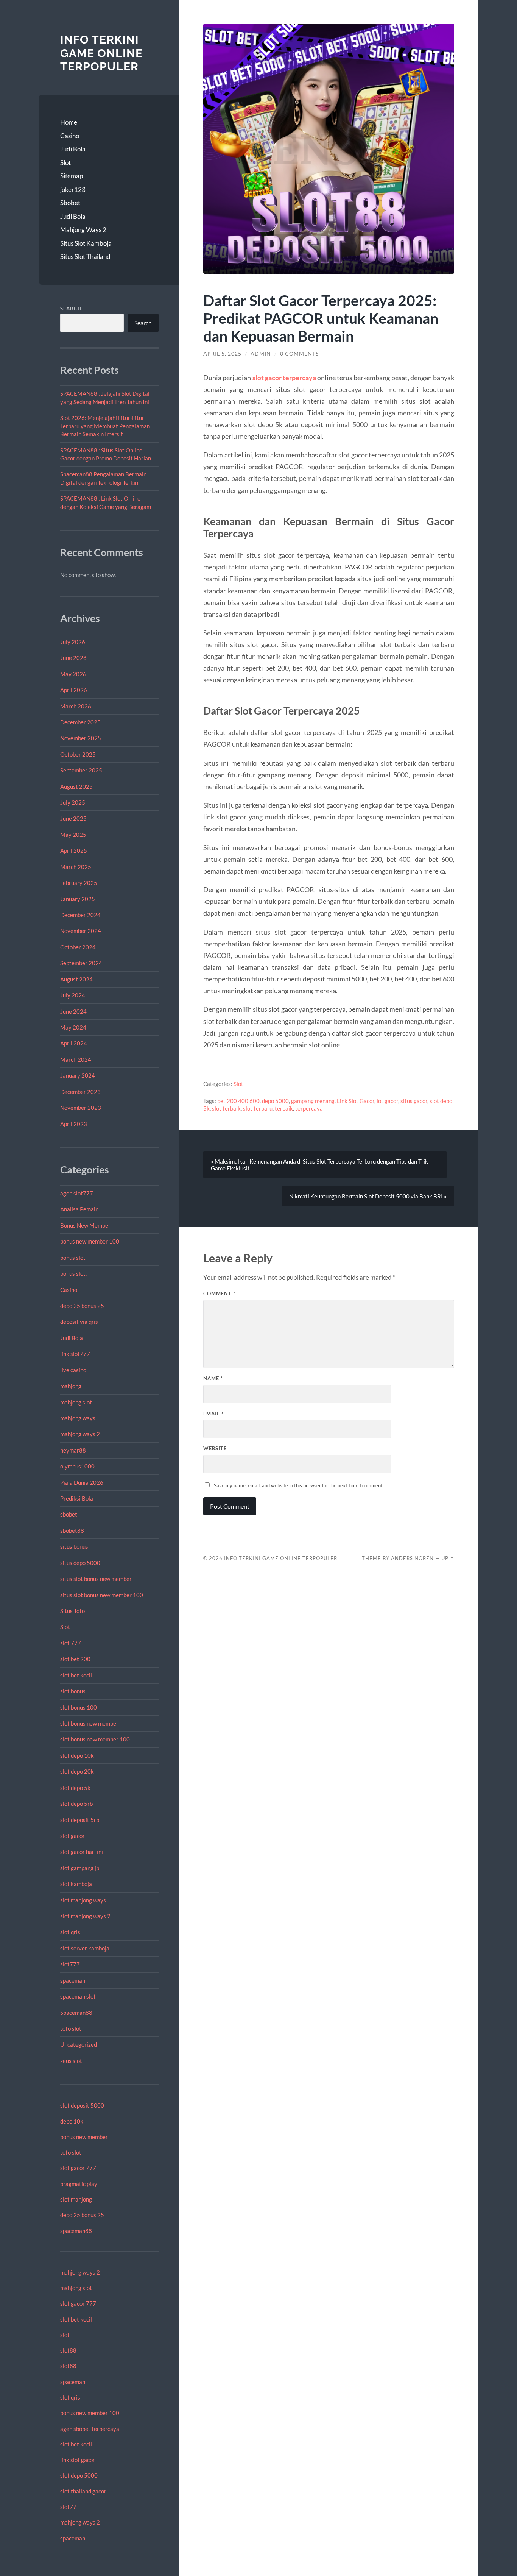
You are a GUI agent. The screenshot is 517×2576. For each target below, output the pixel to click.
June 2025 (73, 818)
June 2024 (73, 1011)
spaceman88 (76, 2231)
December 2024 (80, 915)
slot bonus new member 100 (95, 1739)
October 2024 (78, 947)
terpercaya (309, 1108)
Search (71, 309)
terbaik (284, 1108)
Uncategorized (79, 2044)
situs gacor (414, 1101)
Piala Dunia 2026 (82, 1482)
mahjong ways (78, 1418)
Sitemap (72, 176)
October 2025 (78, 754)
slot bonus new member (89, 1723)
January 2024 (78, 1075)
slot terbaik (226, 1108)
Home (69, 122)
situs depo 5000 (80, 1563)
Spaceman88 (76, 2013)
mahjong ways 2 (80, 1434)
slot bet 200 (75, 1659)
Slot (65, 163)
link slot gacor (78, 2460)
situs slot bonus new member (96, 1579)
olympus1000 (77, 1466)
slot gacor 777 (78, 2168)
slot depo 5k (75, 1788)
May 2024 (73, 1027)
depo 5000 (275, 1101)
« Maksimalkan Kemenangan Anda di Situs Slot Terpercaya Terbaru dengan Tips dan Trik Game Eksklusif (319, 1165)
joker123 (73, 190)
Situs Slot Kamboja (86, 243)
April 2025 (74, 850)
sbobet (69, 1514)
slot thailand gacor (83, 2491)
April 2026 (74, 690)
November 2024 (81, 931)
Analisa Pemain (79, 1209)
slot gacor (72, 1836)
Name (213, 1378)
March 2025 (76, 867)
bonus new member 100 (90, 1241)
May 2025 (73, 835)
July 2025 (73, 802)
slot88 (68, 2350)
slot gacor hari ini (82, 1852)
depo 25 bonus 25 (82, 1306)
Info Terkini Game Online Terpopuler (101, 53)
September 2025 (81, 770)
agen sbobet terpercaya (90, 2429)
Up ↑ (448, 1558)
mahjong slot (76, 1402)
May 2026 (73, 674)
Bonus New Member (85, 1225)
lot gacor (387, 1101)
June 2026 (73, 658)
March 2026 (76, 706)
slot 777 (71, 1643)
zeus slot (71, 2061)
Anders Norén (412, 1558)
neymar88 (73, 1450)
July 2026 (73, 642)
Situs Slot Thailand (85, 257)
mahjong (71, 1386)
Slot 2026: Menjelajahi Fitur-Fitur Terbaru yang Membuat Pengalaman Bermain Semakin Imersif (105, 426)
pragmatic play (79, 2184)
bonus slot (73, 1258)
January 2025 (78, 899)
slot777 (70, 1964)
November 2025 (81, 738)
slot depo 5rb (76, 1804)
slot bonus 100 (79, 1707)
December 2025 (80, 722)
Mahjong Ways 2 (83, 230)
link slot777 (75, 1354)
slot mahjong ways (83, 1900)
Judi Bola (73, 149)
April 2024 (74, 1043)
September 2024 (81, 963)
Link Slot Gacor (356, 1101)
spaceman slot (78, 1996)
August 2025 (76, 786)
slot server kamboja (85, 1948)
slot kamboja (76, 1884)
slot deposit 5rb (80, 1820)
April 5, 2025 (222, 354)
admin (261, 354)
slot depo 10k (77, 1755)
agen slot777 (77, 1193)
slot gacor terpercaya (284, 378)
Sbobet (70, 203)
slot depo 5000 (79, 2475)
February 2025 (79, 883)
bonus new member (84, 2137)
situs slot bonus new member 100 (102, 1595)
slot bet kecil (76, 1675)
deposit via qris (79, 1322)
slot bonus (73, 1691)
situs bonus (74, 1546)
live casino (73, 1370)
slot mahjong (76, 2199)
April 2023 (74, 1124)
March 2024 (76, 1059)
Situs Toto (72, 1611)
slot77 (68, 2507)
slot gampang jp (80, 1868)
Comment (219, 1293)
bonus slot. (73, 1273)
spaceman (73, 1980)
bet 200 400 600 (238, 1101)
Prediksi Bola (77, 1498)
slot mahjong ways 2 (85, 1916)
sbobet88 (72, 1531)
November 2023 (81, 1108)
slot (65, 2335)
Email (213, 1414)
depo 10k (72, 2121)
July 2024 (73, 995)
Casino (70, 136)
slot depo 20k (77, 1771)
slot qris (70, 1932)
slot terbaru (258, 1108)
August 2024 (76, 979)
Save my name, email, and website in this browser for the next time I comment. (299, 1485)
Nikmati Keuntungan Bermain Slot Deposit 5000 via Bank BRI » (368, 1196)
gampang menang (313, 1101)
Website (215, 1448)
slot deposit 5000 (82, 2105)
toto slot (71, 2028)
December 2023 (80, 1092)
